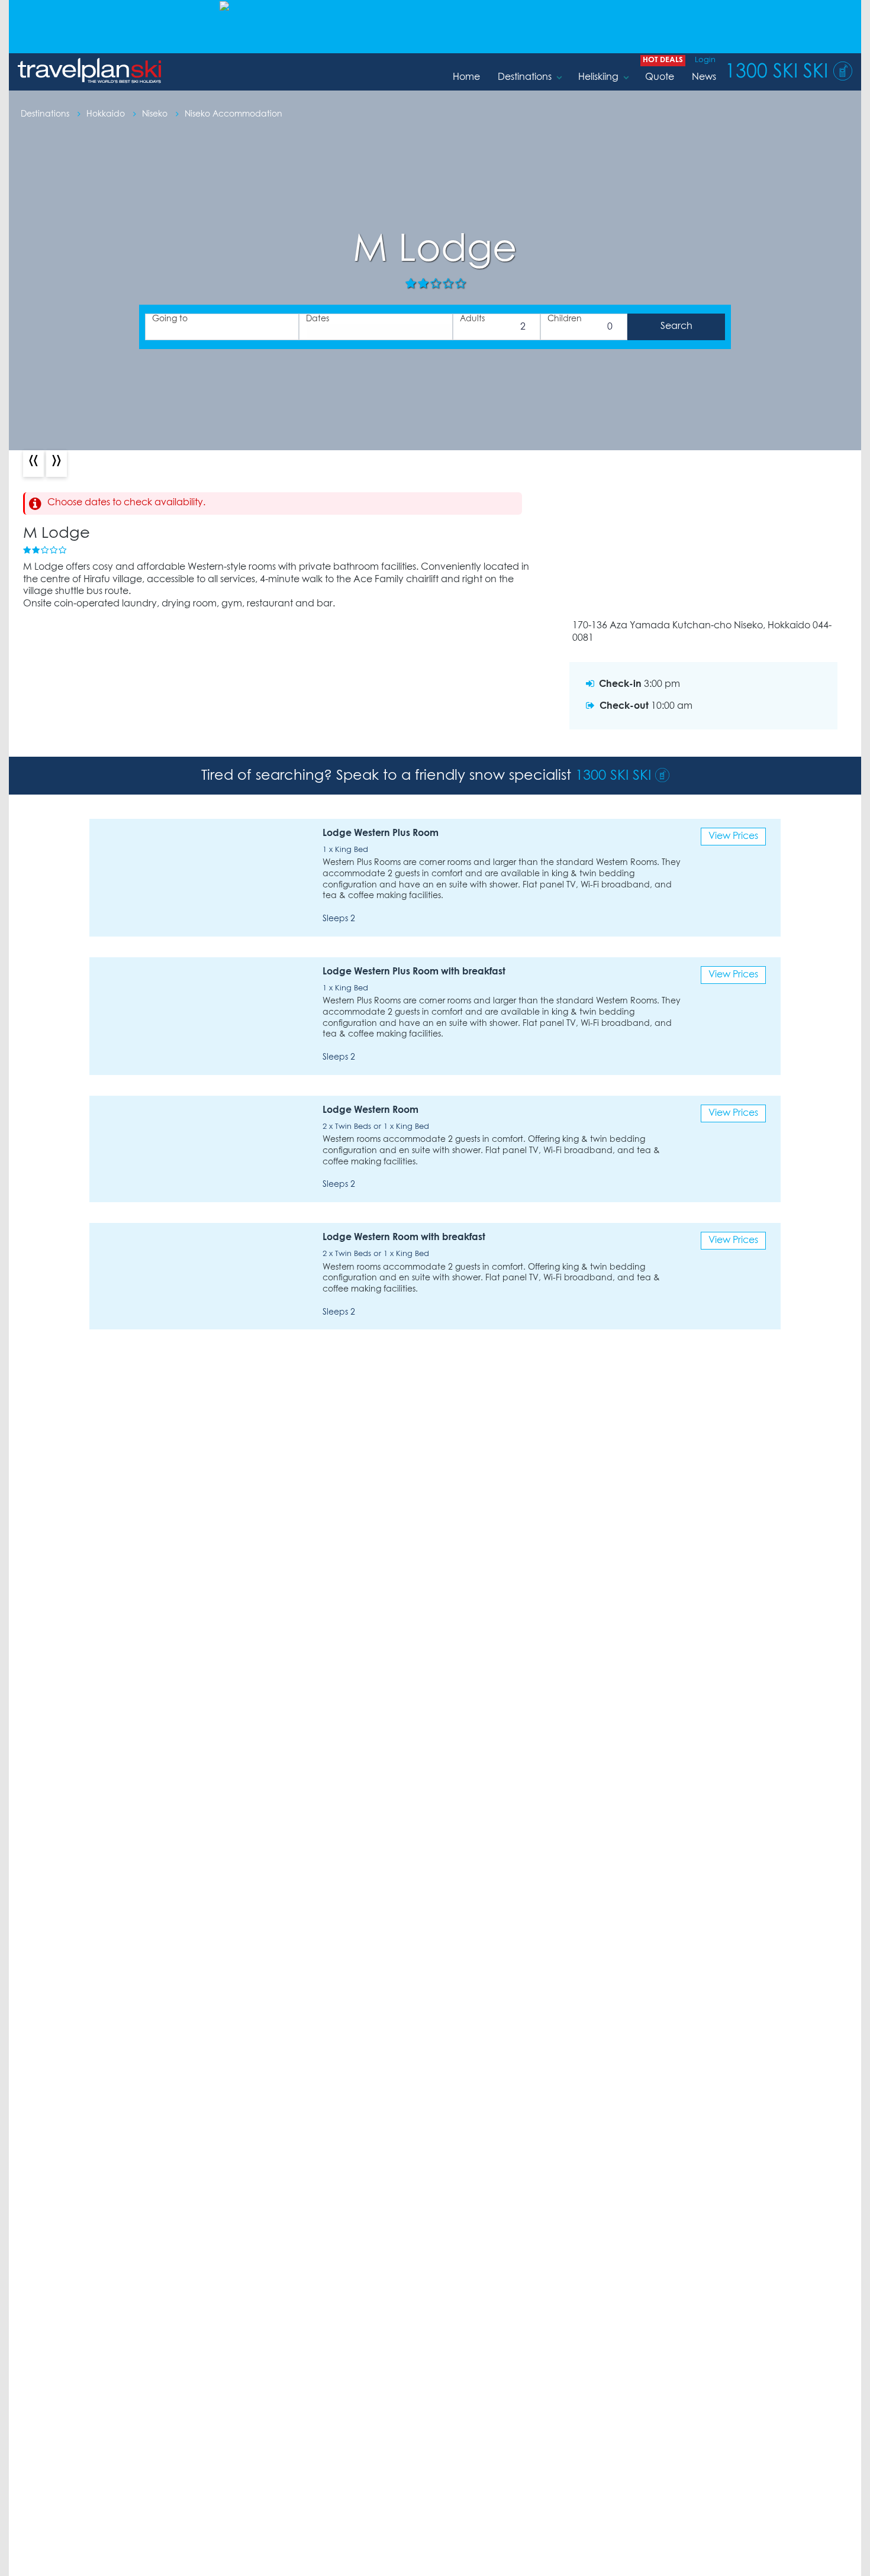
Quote (660, 77)
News (704, 77)
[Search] (676, 327)
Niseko (156, 114)
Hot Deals (663, 60)
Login (705, 60)
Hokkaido (107, 114)
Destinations (525, 77)
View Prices (733, 836)
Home (466, 77)
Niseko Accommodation (233, 114)
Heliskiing (598, 77)
